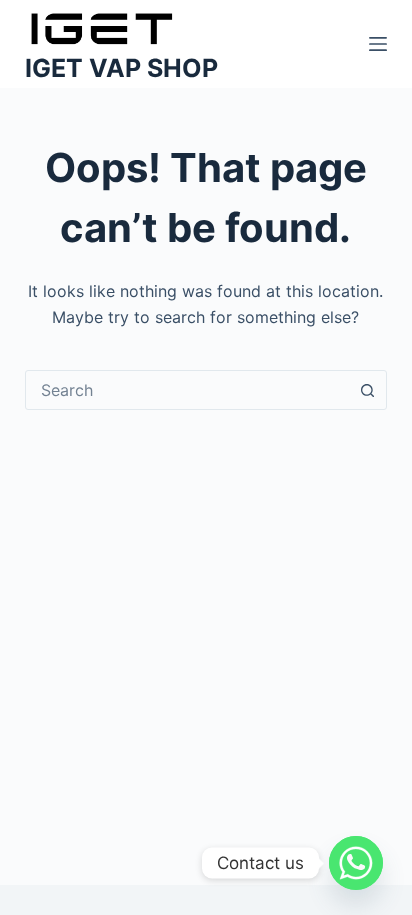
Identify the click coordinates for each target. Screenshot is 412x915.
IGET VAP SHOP (121, 68)
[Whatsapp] (356, 863)
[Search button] (367, 390)
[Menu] (378, 44)
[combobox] (187, 390)
